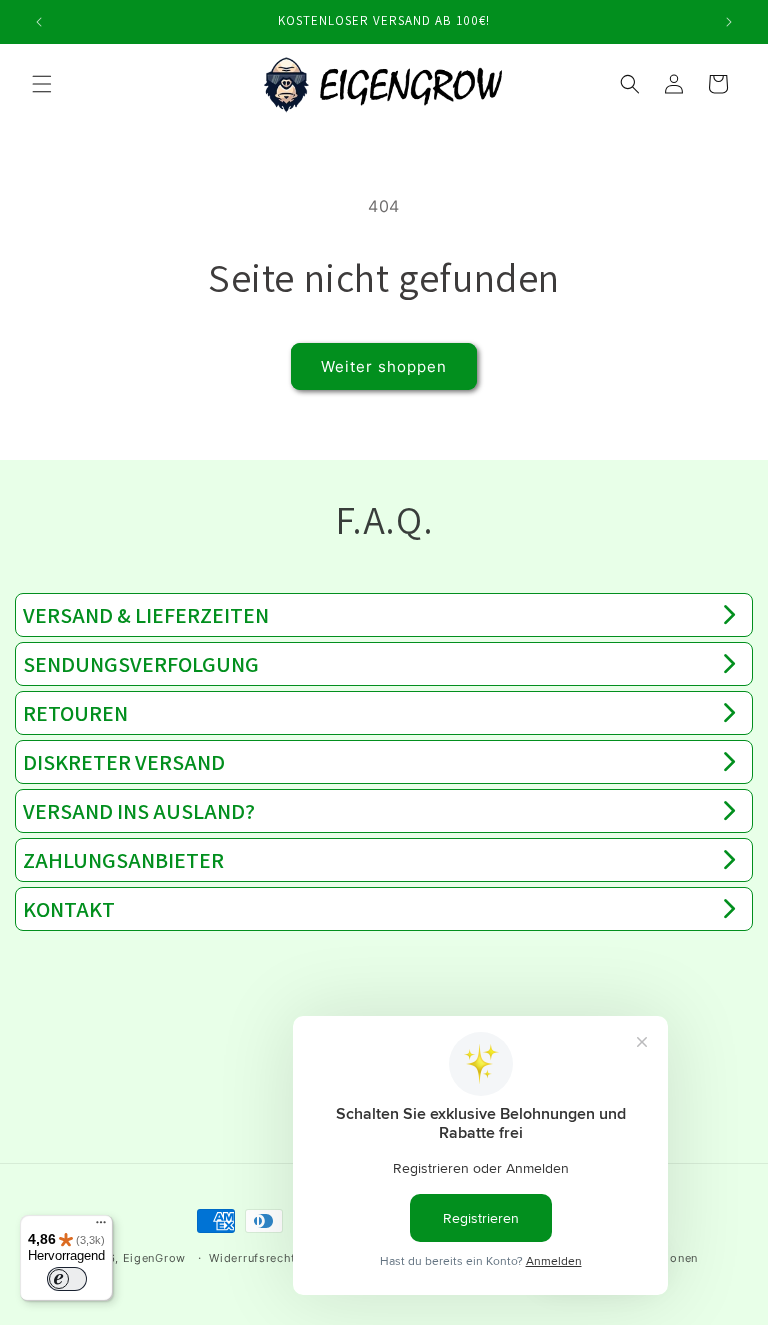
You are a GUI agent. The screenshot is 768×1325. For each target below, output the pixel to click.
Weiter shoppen (384, 366)
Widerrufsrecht (252, 1258)
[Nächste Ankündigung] (729, 22)
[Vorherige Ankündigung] (39, 22)
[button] (42, 84)
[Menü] (101, 1227)
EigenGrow (154, 1258)
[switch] (67, 1279)
